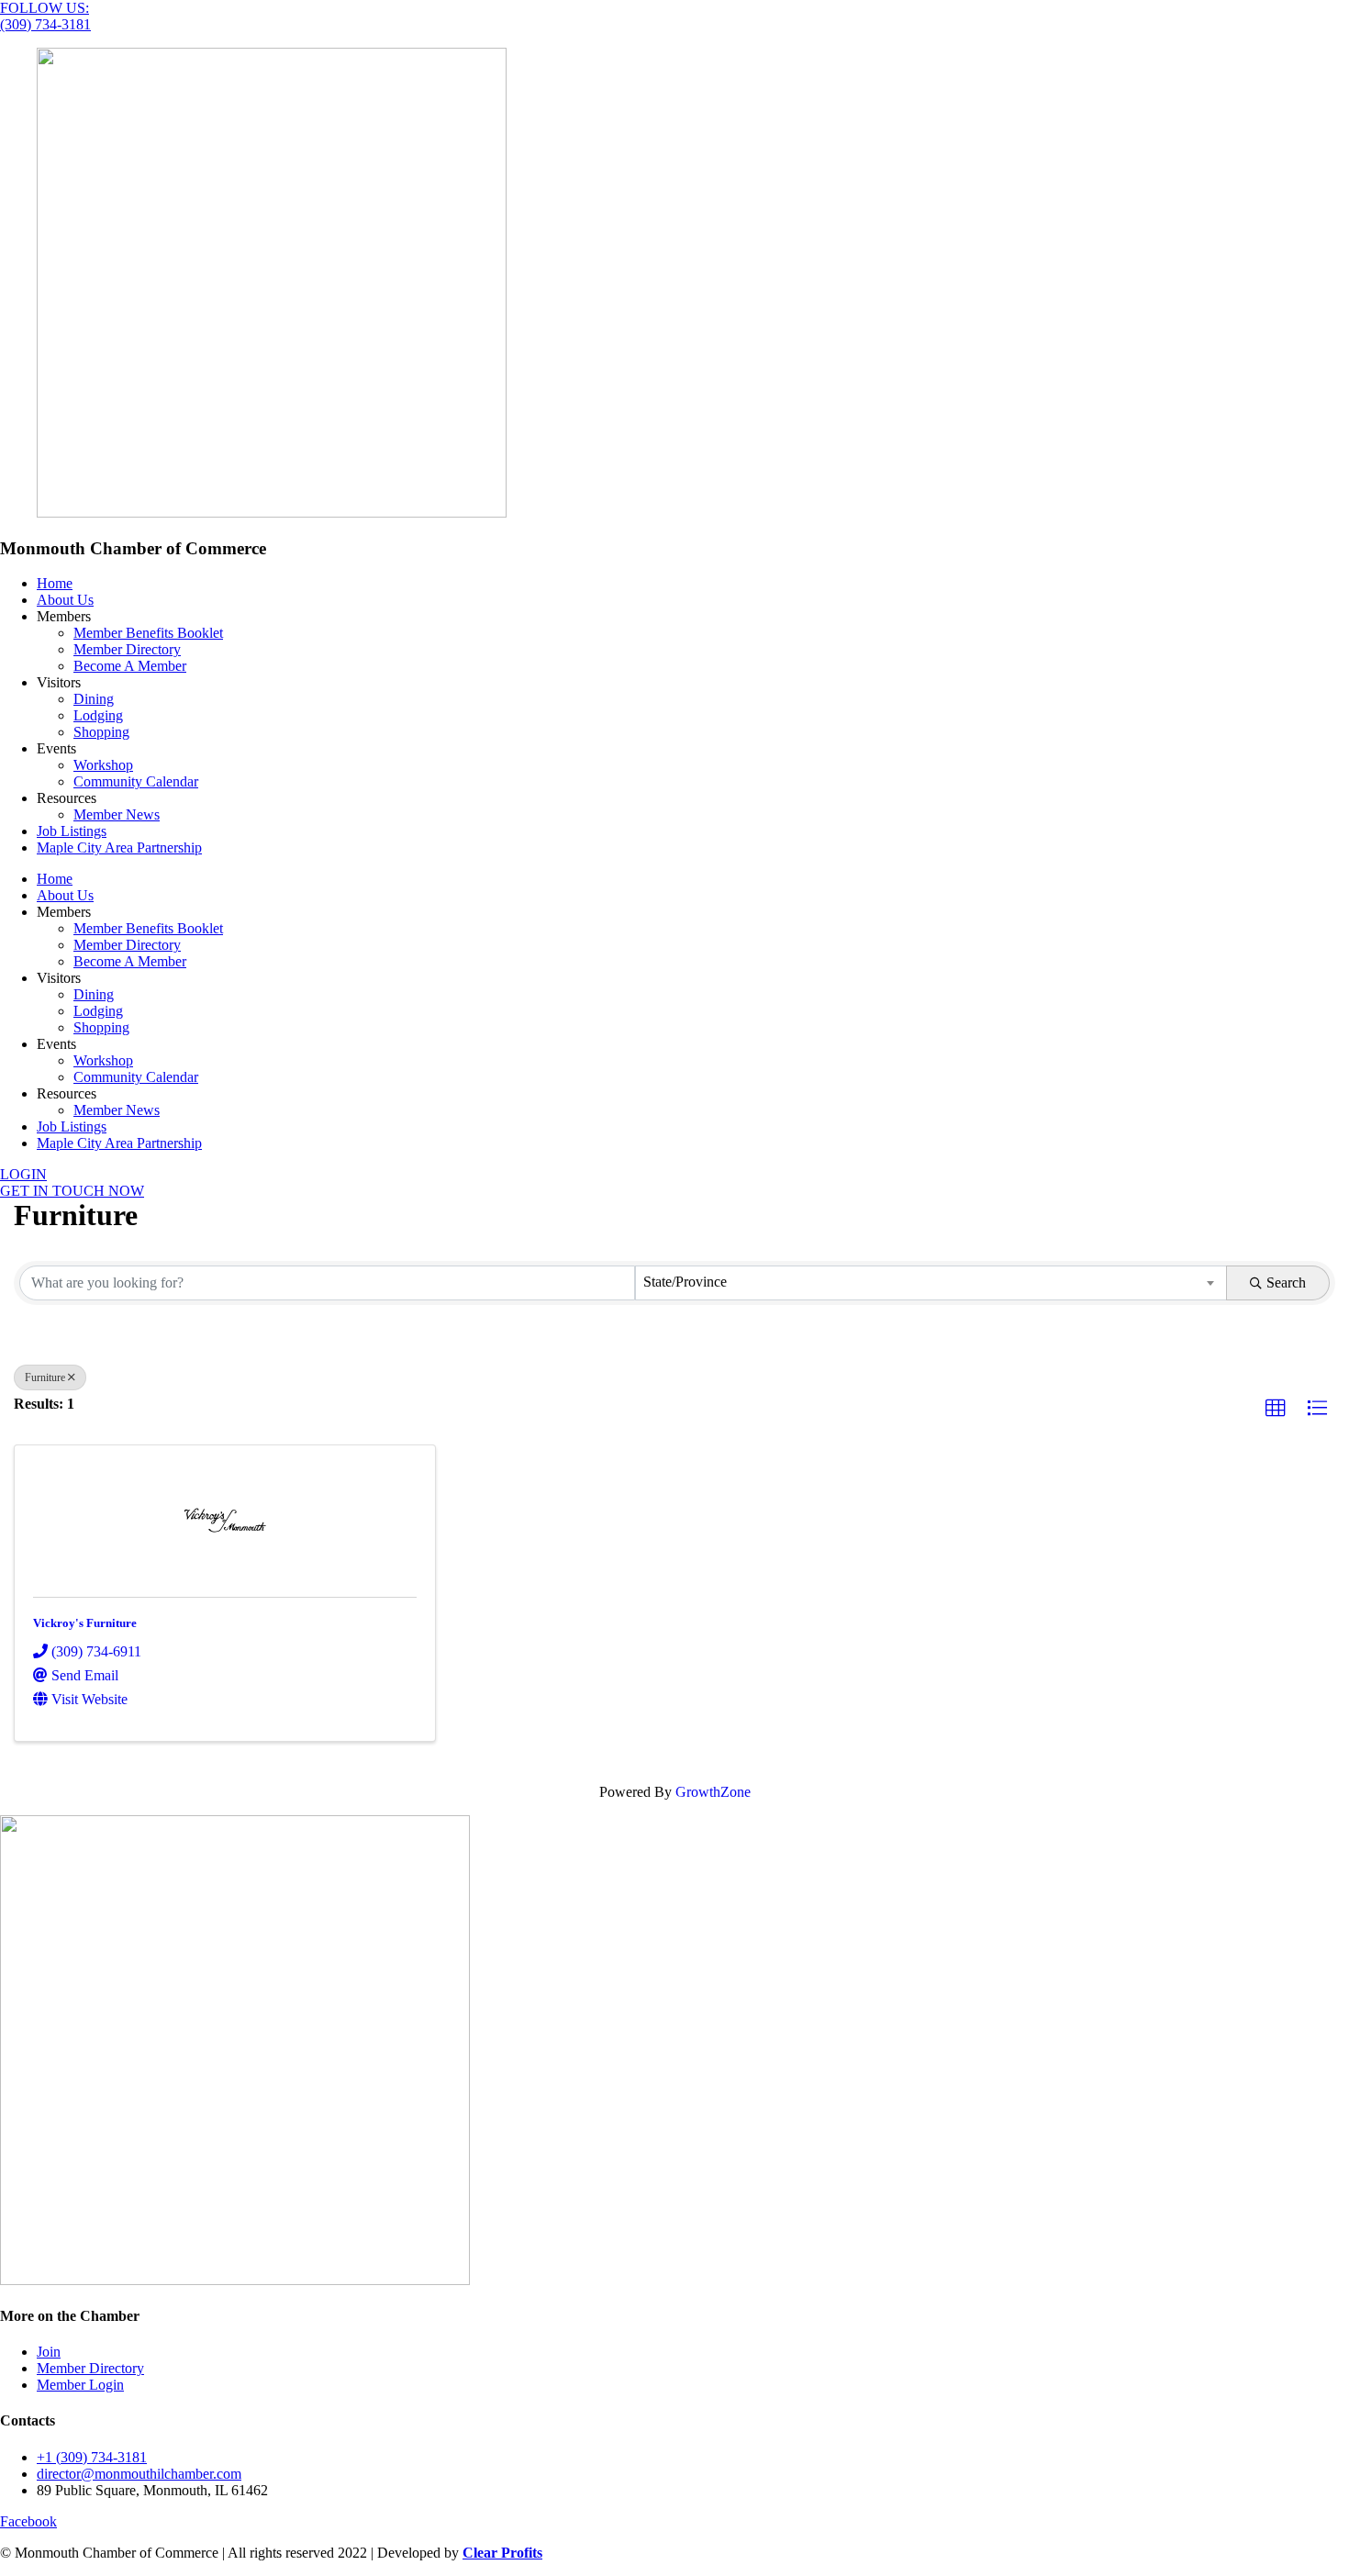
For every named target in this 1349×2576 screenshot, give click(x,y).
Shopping (101, 732)
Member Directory (127, 649)
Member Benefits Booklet (148, 633)
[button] (1276, 1409)
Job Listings (72, 831)
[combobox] (931, 1283)
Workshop (103, 765)
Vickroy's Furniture (85, 1623)
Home (55, 583)
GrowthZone (713, 1792)
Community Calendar (136, 781)
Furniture (45, 1377)
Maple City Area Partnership (119, 848)
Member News (117, 814)
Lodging (98, 715)
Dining (94, 699)
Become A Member (130, 666)
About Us (65, 600)
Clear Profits (502, 2553)
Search (1286, 1282)
